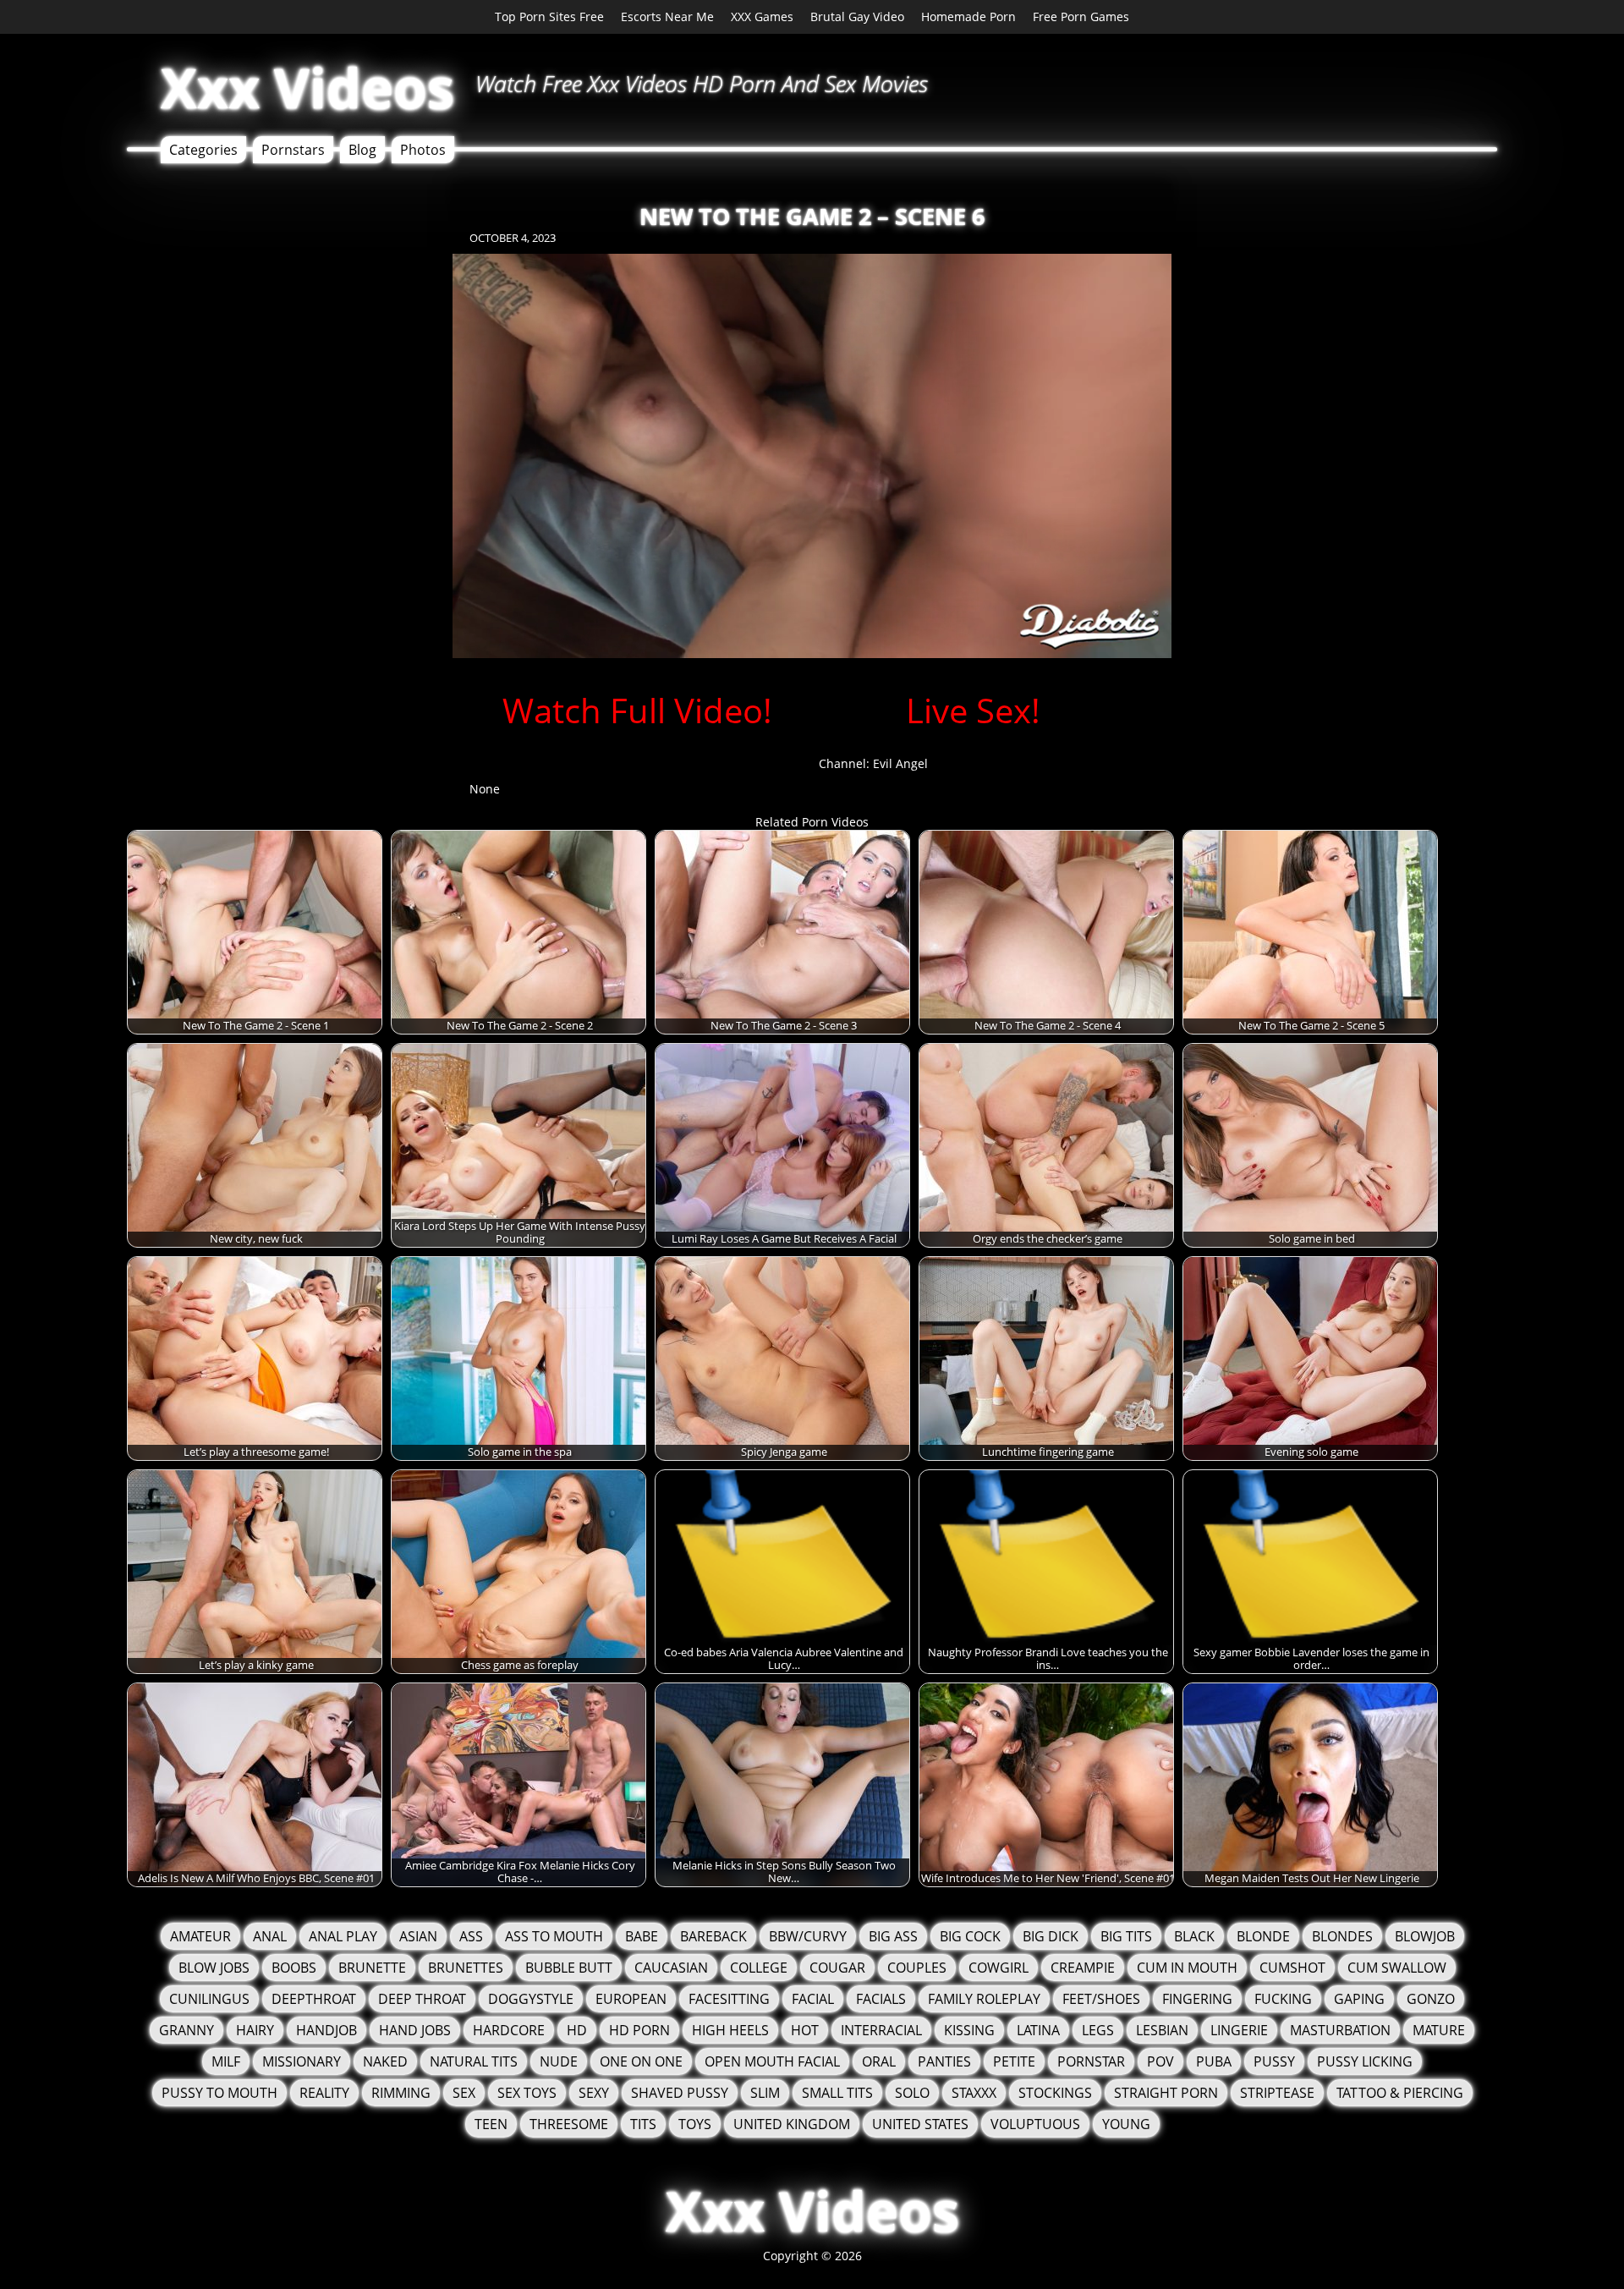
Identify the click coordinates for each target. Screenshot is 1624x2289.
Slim (765, 2093)
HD (577, 2030)
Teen (491, 2124)
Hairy (255, 2030)
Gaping (1359, 1999)
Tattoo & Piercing (1400, 2093)
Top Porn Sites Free (549, 16)
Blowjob (1425, 1936)
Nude (559, 2061)
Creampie (1083, 1968)
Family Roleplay (984, 1999)
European (631, 1999)
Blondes (1342, 1936)
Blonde (1263, 1936)
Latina (1038, 2030)
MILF (226, 2061)
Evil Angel (900, 763)
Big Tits (1126, 1936)
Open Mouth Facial (772, 2061)
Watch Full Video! (637, 710)
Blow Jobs (214, 1968)
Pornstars (293, 150)
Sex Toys (527, 2093)
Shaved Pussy (680, 2093)
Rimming (401, 2093)
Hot (805, 2030)
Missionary (302, 2061)
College (759, 1968)
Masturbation (1340, 2030)
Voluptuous (1035, 2124)
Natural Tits (474, 2061)
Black (1194, 1936)
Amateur (200, 1936)
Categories (203, 150)
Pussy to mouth (219, 2093)
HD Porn (639, 2030)
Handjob (326, 2030)
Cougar (837, 1968)
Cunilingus (209, 1999)
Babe (642, 1936)
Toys (695, 2124)
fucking (1283, 1999)
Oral (879, 2061)
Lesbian (1162, 2030)
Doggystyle (531, 1999)
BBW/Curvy (808, 1936)
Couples (917, 1968)
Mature (1439, 2030)
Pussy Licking (1365, 2061)
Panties (944, 2061)
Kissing (969, 2030)
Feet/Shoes (1101, 1999)
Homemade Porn (968, 16)
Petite (1014, 2061)
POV (1160, 2061)
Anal (270, 1936)
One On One (641, 2061)
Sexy (594, 2093)
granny (187, 2030)
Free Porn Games (1081, 16)
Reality (324, 2093)
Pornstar (1091, 2061)
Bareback (713, 1936)
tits (643, 2124)
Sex (464, 2093)
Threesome (569, 2124)
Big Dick (1051, 1936)
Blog (362, 150)
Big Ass (893, 1936)
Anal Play (343, 1936)
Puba (1214, 2061)
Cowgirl (999, 1968)
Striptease (1277, 2093)
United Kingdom (792, 2124)
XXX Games (762, 16)
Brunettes (466, 1968)
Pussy (1274, 2061)
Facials (881, 1999)
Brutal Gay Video (857, 16)
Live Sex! (973, 710)
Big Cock (970, 1936)
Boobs (294, 1968)
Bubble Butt (569, 1968)
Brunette (372, 1968)
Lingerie (1239, 2030)
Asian (418, 1936)
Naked (385, 2061)
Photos (423, 150)
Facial (813, 1999)
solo (912, 2093)
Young (1126, 2124)
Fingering (1197, 1999)
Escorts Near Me (667, 16)
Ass (471, 1936)
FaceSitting (729, 1999)
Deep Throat (422, 1999)
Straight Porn (1166, 2093)
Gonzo (1431, 1999)
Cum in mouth (1187, 1968)
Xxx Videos (307, 88)
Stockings (1055, 2093)
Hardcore (509, 2030)
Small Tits (837, 2093)
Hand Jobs (415, 2030)
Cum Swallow (1397, 1968)
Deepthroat (314, 1999)
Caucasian (671, 1968)
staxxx (974, 2093)
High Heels (730, 2030)
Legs (1098, 2030)
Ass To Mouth (554, 1936)
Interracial (881, 2030)
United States (920, 2124)
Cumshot (1292, 1968)
